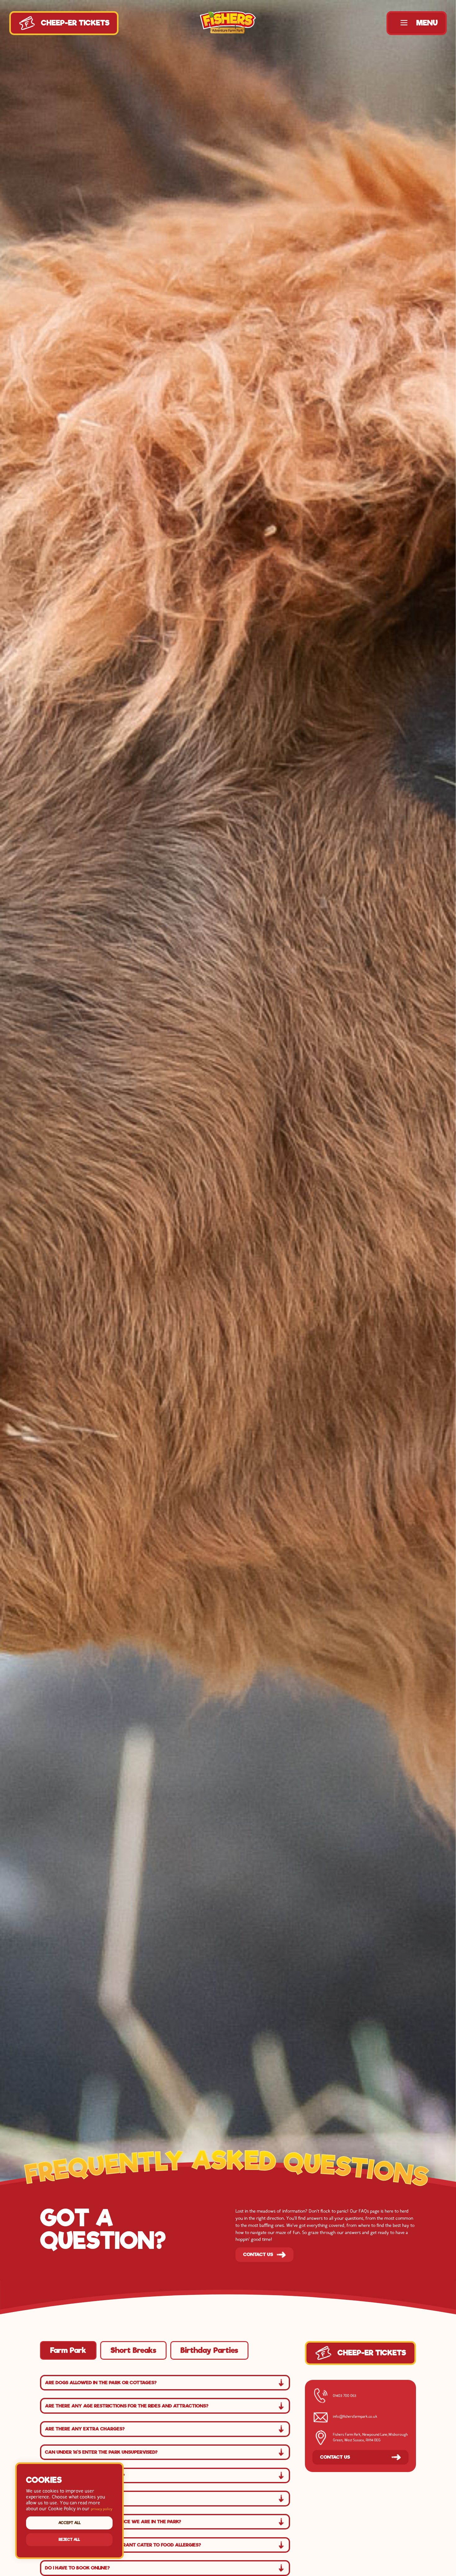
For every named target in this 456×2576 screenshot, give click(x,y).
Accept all (69, 2523)
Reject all (69, 2540)
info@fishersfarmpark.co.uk (355, 2417)
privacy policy (102, 2509)
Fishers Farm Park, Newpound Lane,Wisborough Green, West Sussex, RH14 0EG (370, 2438)
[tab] (68, 2350)
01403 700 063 (344, 2396)
